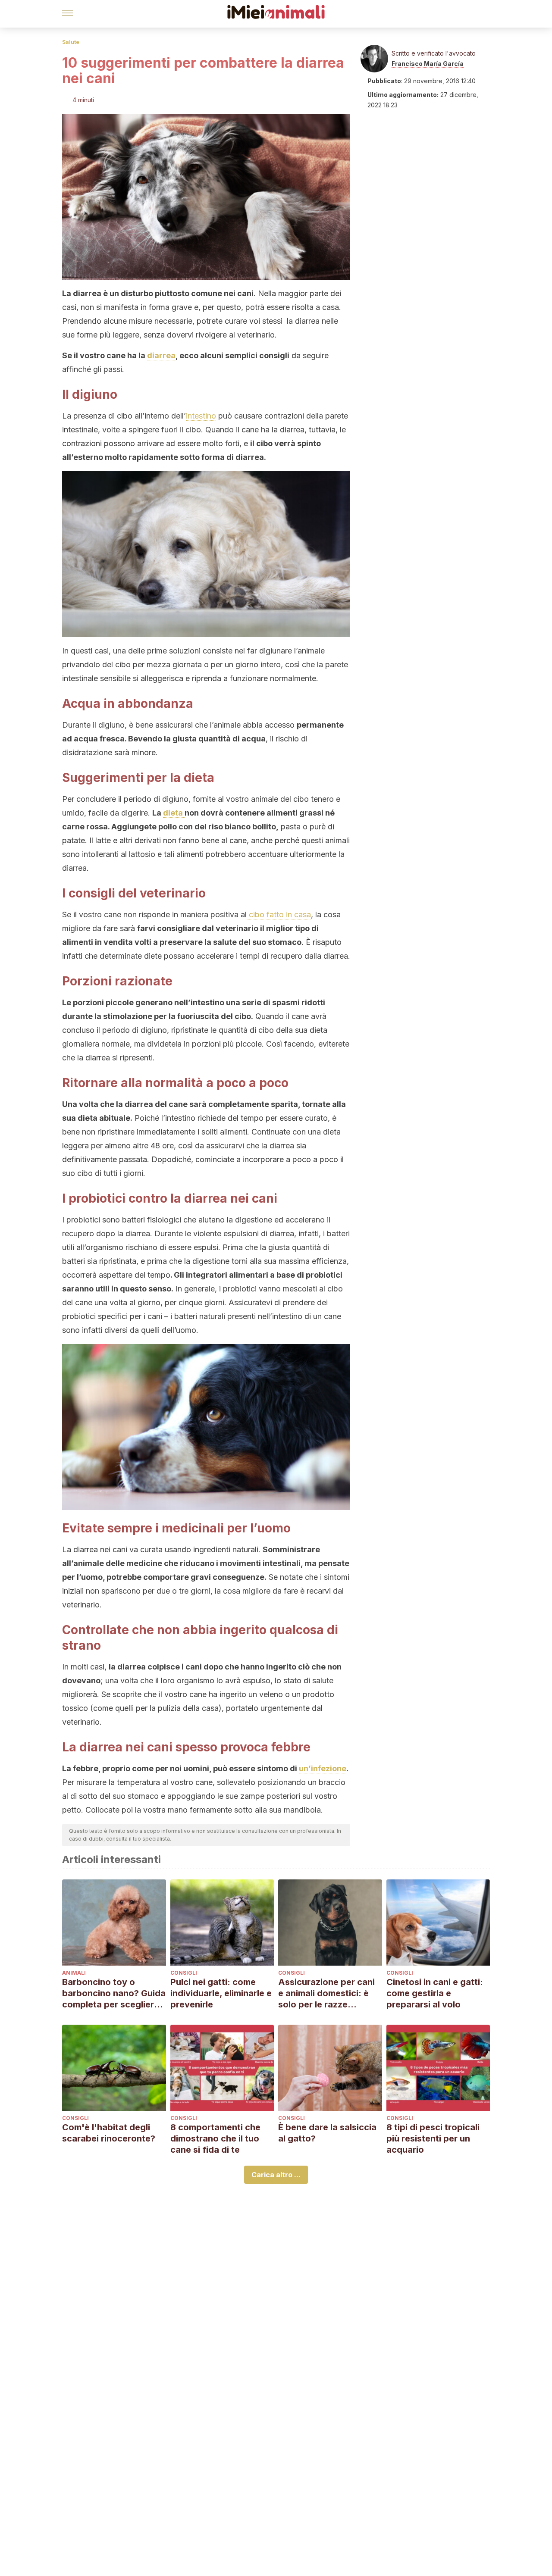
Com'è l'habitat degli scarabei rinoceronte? (109, 2133)
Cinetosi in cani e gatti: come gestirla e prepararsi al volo (435, 1993)
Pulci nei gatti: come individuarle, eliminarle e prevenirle (221, 1993)
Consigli (184, 1973)
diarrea (161, 355)
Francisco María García (428, 64)
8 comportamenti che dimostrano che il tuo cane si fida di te (215, 2138)
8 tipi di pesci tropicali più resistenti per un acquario (433, 2138)
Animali (74, 1973)
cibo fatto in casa (279, 914)
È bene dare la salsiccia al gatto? (327, 2133)
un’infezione (323, 1768)
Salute (71, 42)
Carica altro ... (276, 2175)
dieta (174, 813)
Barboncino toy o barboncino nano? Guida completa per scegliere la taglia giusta (114, 1993)
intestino (201, 416)
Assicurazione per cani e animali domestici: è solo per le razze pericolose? (326, 1993)
